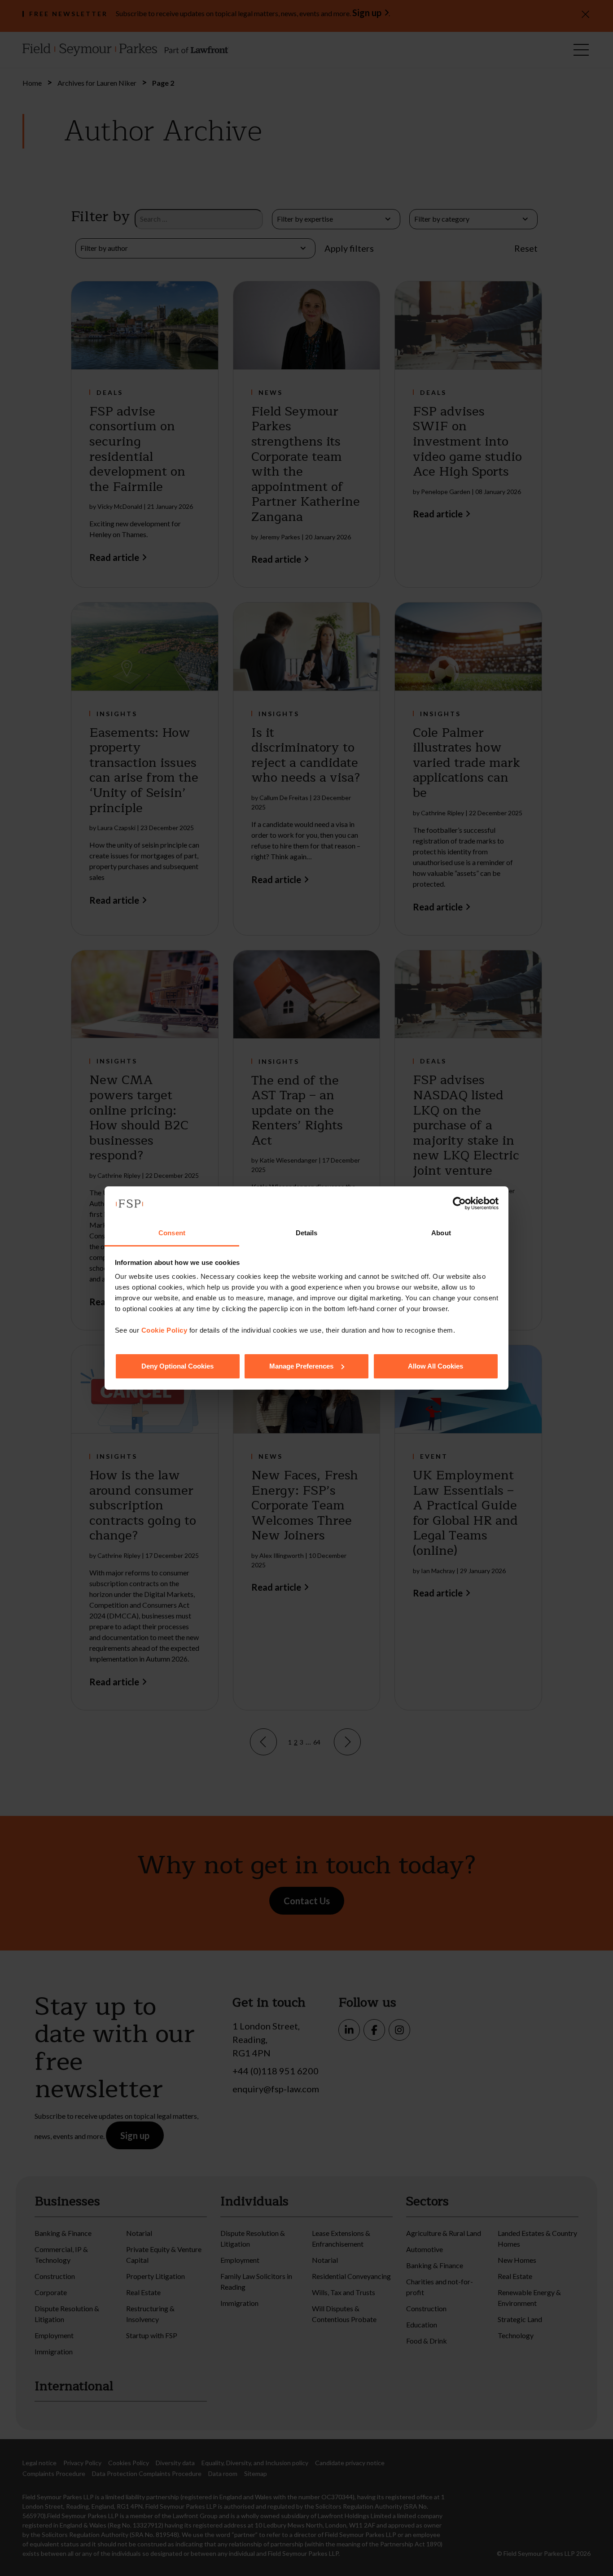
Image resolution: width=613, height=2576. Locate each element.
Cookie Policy (164, 1330)
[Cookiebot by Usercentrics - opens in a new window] (459, 1203)
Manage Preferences (301, 1366)
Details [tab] (307, 1233)
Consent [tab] (172, 1233)
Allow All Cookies (436, 1366)
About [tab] (441, 1233)
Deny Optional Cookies (177, 1366)
